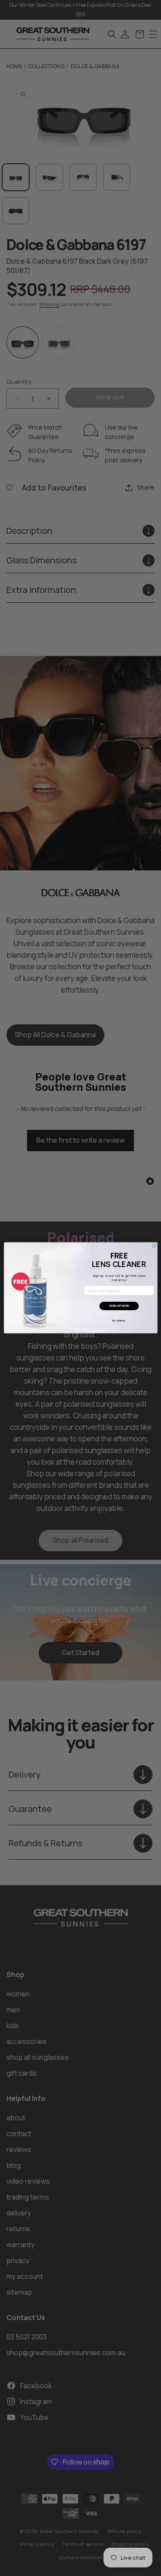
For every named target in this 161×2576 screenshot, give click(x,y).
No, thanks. (119, 1321)
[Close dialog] (154, 1246)
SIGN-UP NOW (119, 1306)
